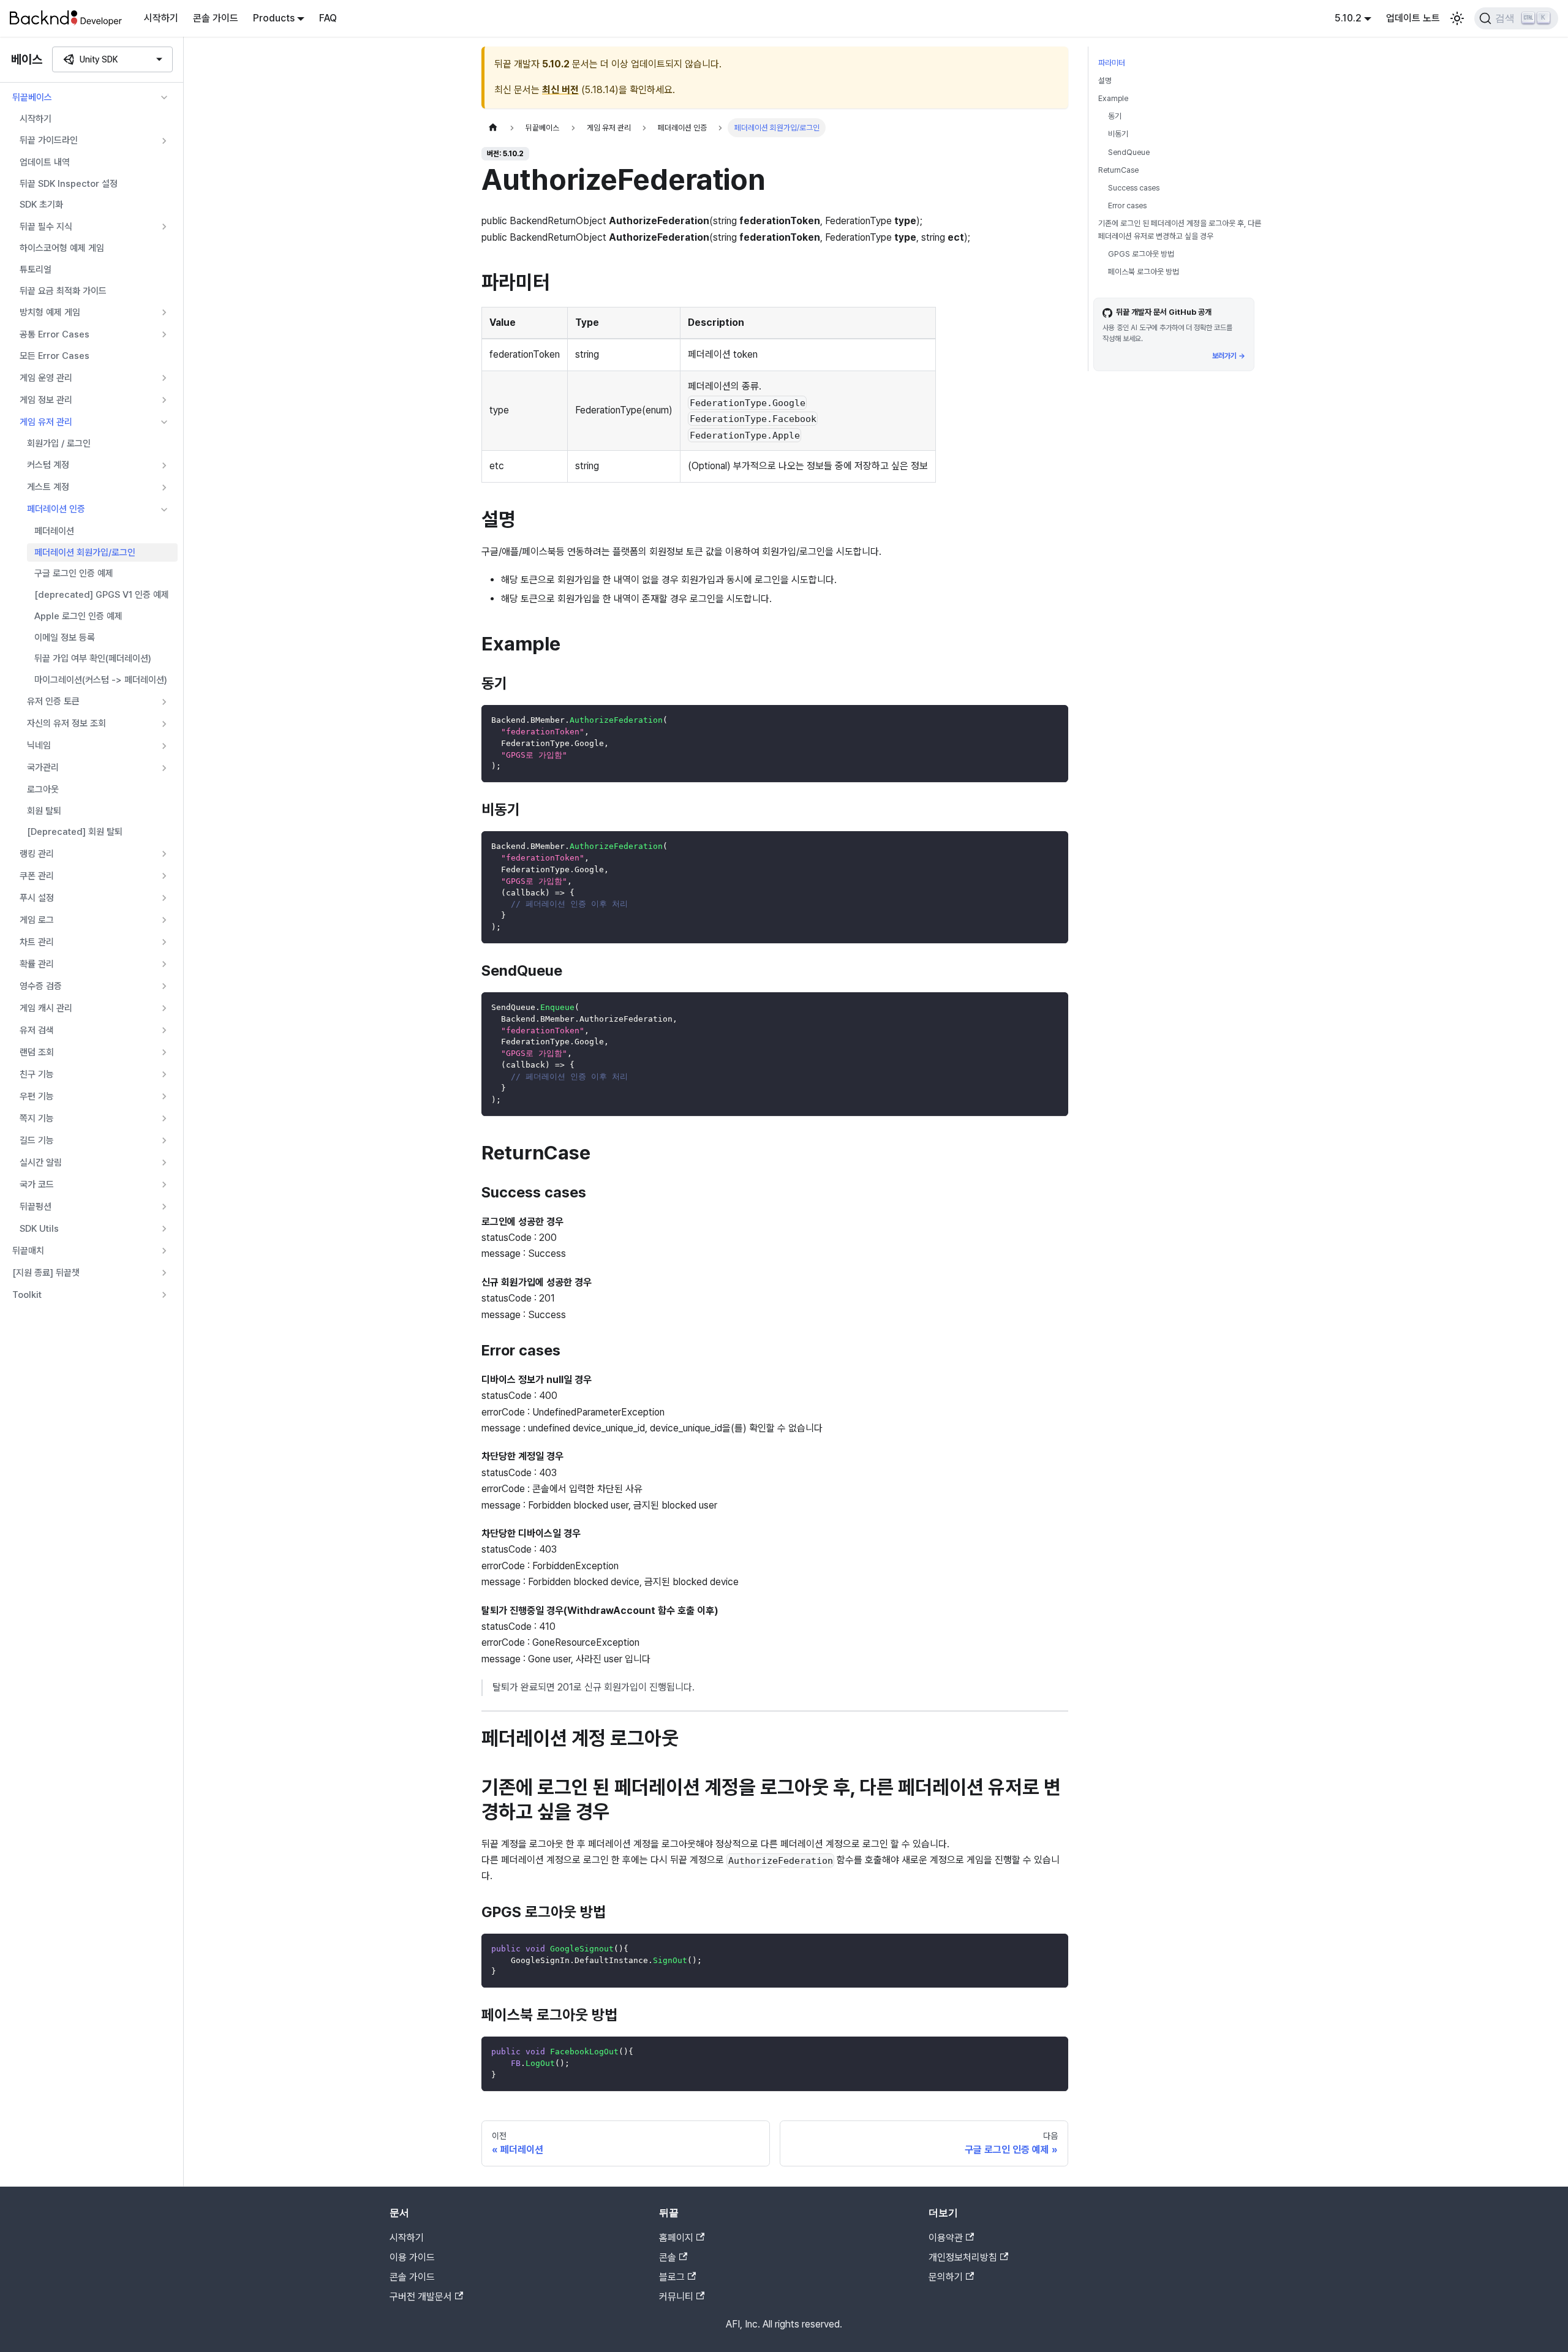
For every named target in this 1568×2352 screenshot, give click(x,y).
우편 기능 (37, 1096)
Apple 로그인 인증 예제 (78, 616)
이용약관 (946, 2238)
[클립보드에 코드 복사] (1053, 720)
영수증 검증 (41, 986)
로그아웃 (43, 790)
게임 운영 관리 (46, 378)
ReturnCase (1118, 170)
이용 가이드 (412, 2257)
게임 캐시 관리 (46, 1008)
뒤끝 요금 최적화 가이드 (63, 291)
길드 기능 (37, 1140)
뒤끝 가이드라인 (49, 140)
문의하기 (946, 2277)
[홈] (493, 128)
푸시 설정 (37, 898)
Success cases (1134, 188)
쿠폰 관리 (37, 876)
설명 (1105, 81)
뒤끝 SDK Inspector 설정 (69, 184)
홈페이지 (676, 2238)
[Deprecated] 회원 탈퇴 (75, 832)
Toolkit (27, 1295)
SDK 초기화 (41, 205)
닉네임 (39, 745)
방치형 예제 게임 (50, 312)
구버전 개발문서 (421, 2297)
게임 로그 (37, 920)
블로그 (672, 2277)
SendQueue (1129, 152)
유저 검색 (37, 1030)
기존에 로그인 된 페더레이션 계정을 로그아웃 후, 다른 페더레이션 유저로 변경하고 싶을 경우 (1180, 230)
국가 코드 (37, 1185)
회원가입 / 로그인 (59, 443)
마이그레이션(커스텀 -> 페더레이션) (101, 680)
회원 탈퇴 (44, 811)
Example (1113, 98)
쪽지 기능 (37, 1118)
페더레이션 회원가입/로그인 (85, 552)
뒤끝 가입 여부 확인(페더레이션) (93, 658)
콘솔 (668, 2257)
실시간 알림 (41, 1163)
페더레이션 (54, 531)
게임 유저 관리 (46, 422)
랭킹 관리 (37, 854)
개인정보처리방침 (963, 2257)
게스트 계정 (48, 487)
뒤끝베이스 (32, 97)
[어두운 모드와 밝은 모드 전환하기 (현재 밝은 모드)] (1457, 18)
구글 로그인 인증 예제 (74, 573)
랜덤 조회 (37, 1052)
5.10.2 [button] (1348, 18)
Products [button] (274, 18)
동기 (1115, 116)
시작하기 (161, 18)
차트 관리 (37, 942)
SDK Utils (39, 1229)
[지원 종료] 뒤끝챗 (46, 1273)
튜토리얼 (36, 269)
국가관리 (43, 767)
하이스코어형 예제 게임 (62, 248)
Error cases (1127, 205)
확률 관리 (37, 964)
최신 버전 (560, 90)
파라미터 (1112, 63)
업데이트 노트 (1413, 18)
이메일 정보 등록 (65, 638)
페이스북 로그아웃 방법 (1144, 272)
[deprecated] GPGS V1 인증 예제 (102, 595)
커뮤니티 (676, 2297)
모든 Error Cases (55, 356)
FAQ (328, 18)
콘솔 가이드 (216, 18)
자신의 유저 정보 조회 (66, 723)
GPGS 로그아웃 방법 (1141, 254)
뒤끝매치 (28, 1251)
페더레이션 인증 (56, 509)
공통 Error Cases (55, 334)
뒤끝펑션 (36, 1207)
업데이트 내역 (45, 162)
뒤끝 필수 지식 (46, 227)
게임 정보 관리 (46, 400)
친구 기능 (37, 1074)
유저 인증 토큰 (53, 701)
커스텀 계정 (48, 465)
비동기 (1118, 134)
